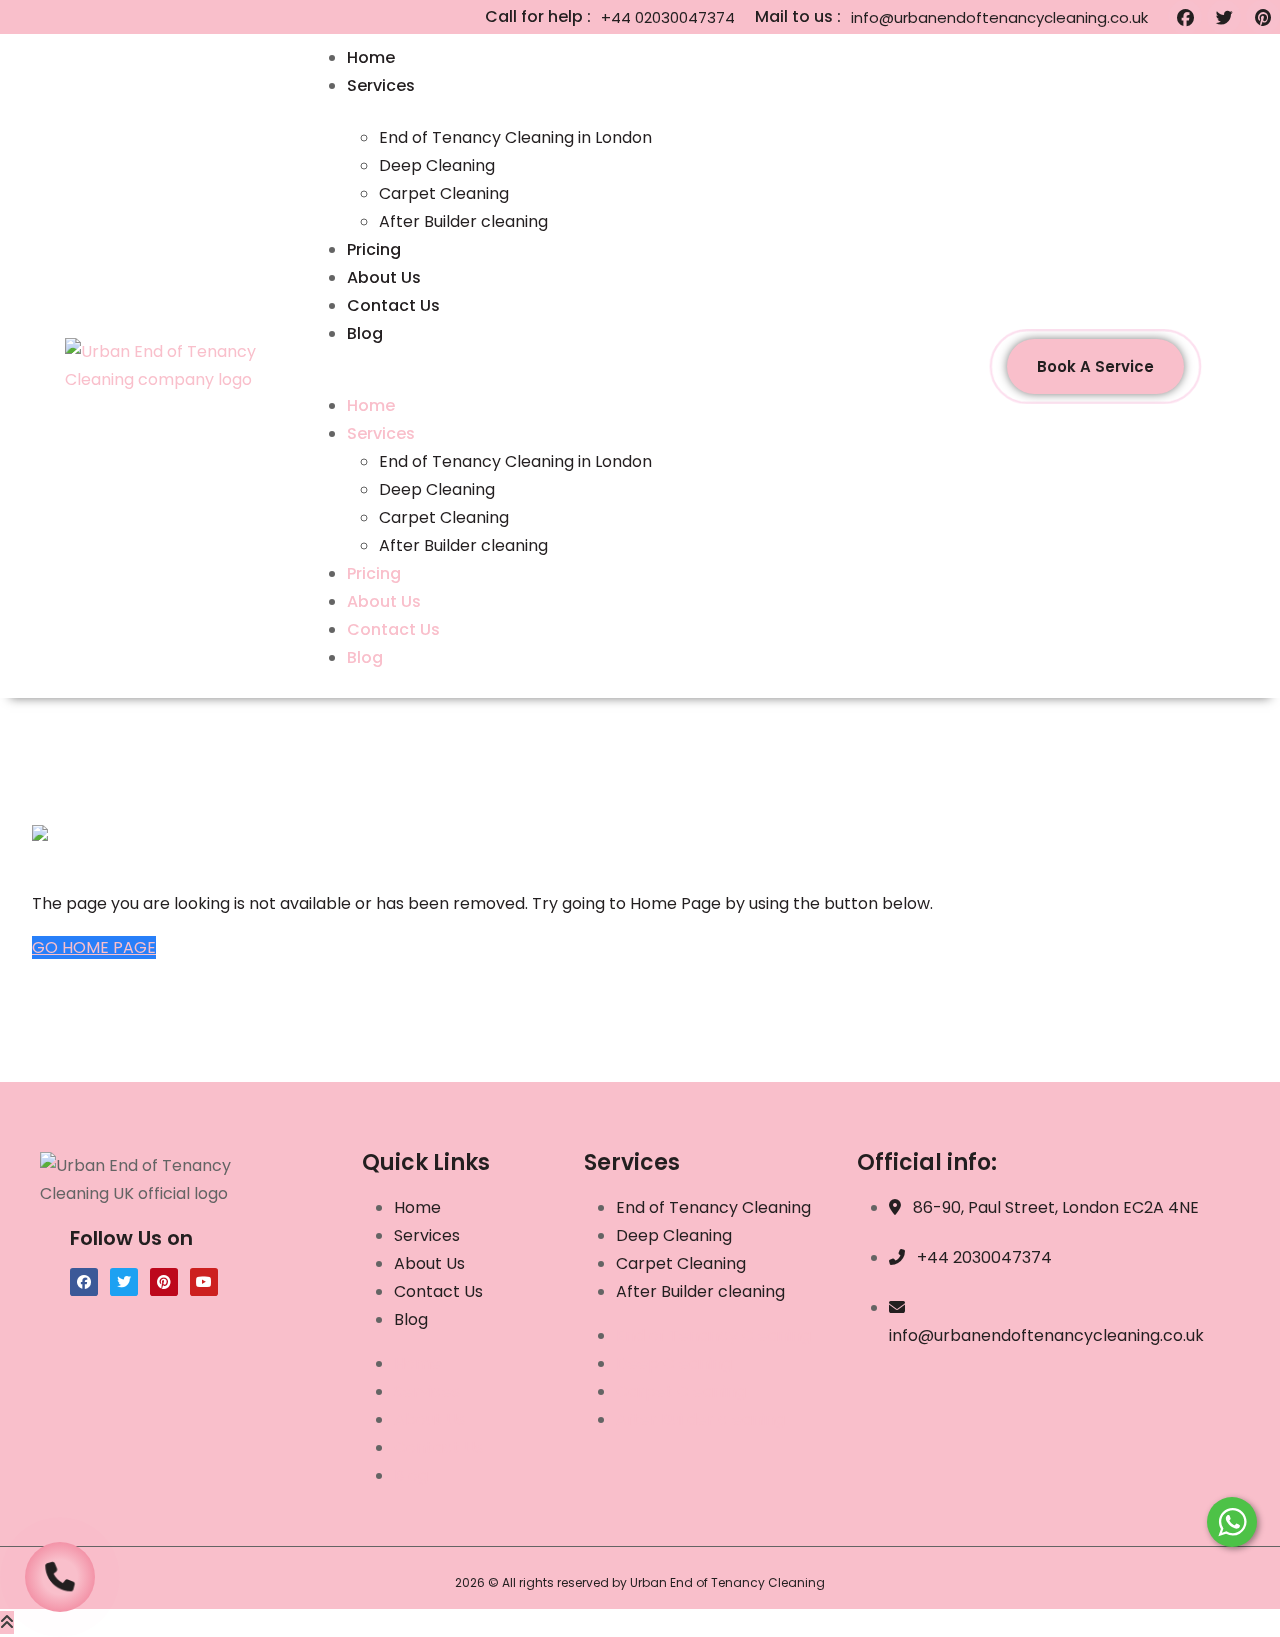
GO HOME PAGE (94, 947)
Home (371, 57)
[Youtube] (204, 1282)
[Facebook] (1185, 17)
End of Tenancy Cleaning (713, 1207)
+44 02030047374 (668, 17)
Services (381, 85)
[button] (635, 378)
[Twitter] (1224, 17)
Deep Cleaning (437, 165)
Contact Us (393, 305)
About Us (384, 277)
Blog (365, 333)
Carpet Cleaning (444, 193)
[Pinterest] (1263, 17)
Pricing (374, 249)
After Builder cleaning (465, 221)
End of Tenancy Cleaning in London (515, 137)
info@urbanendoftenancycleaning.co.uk (999, 17)
